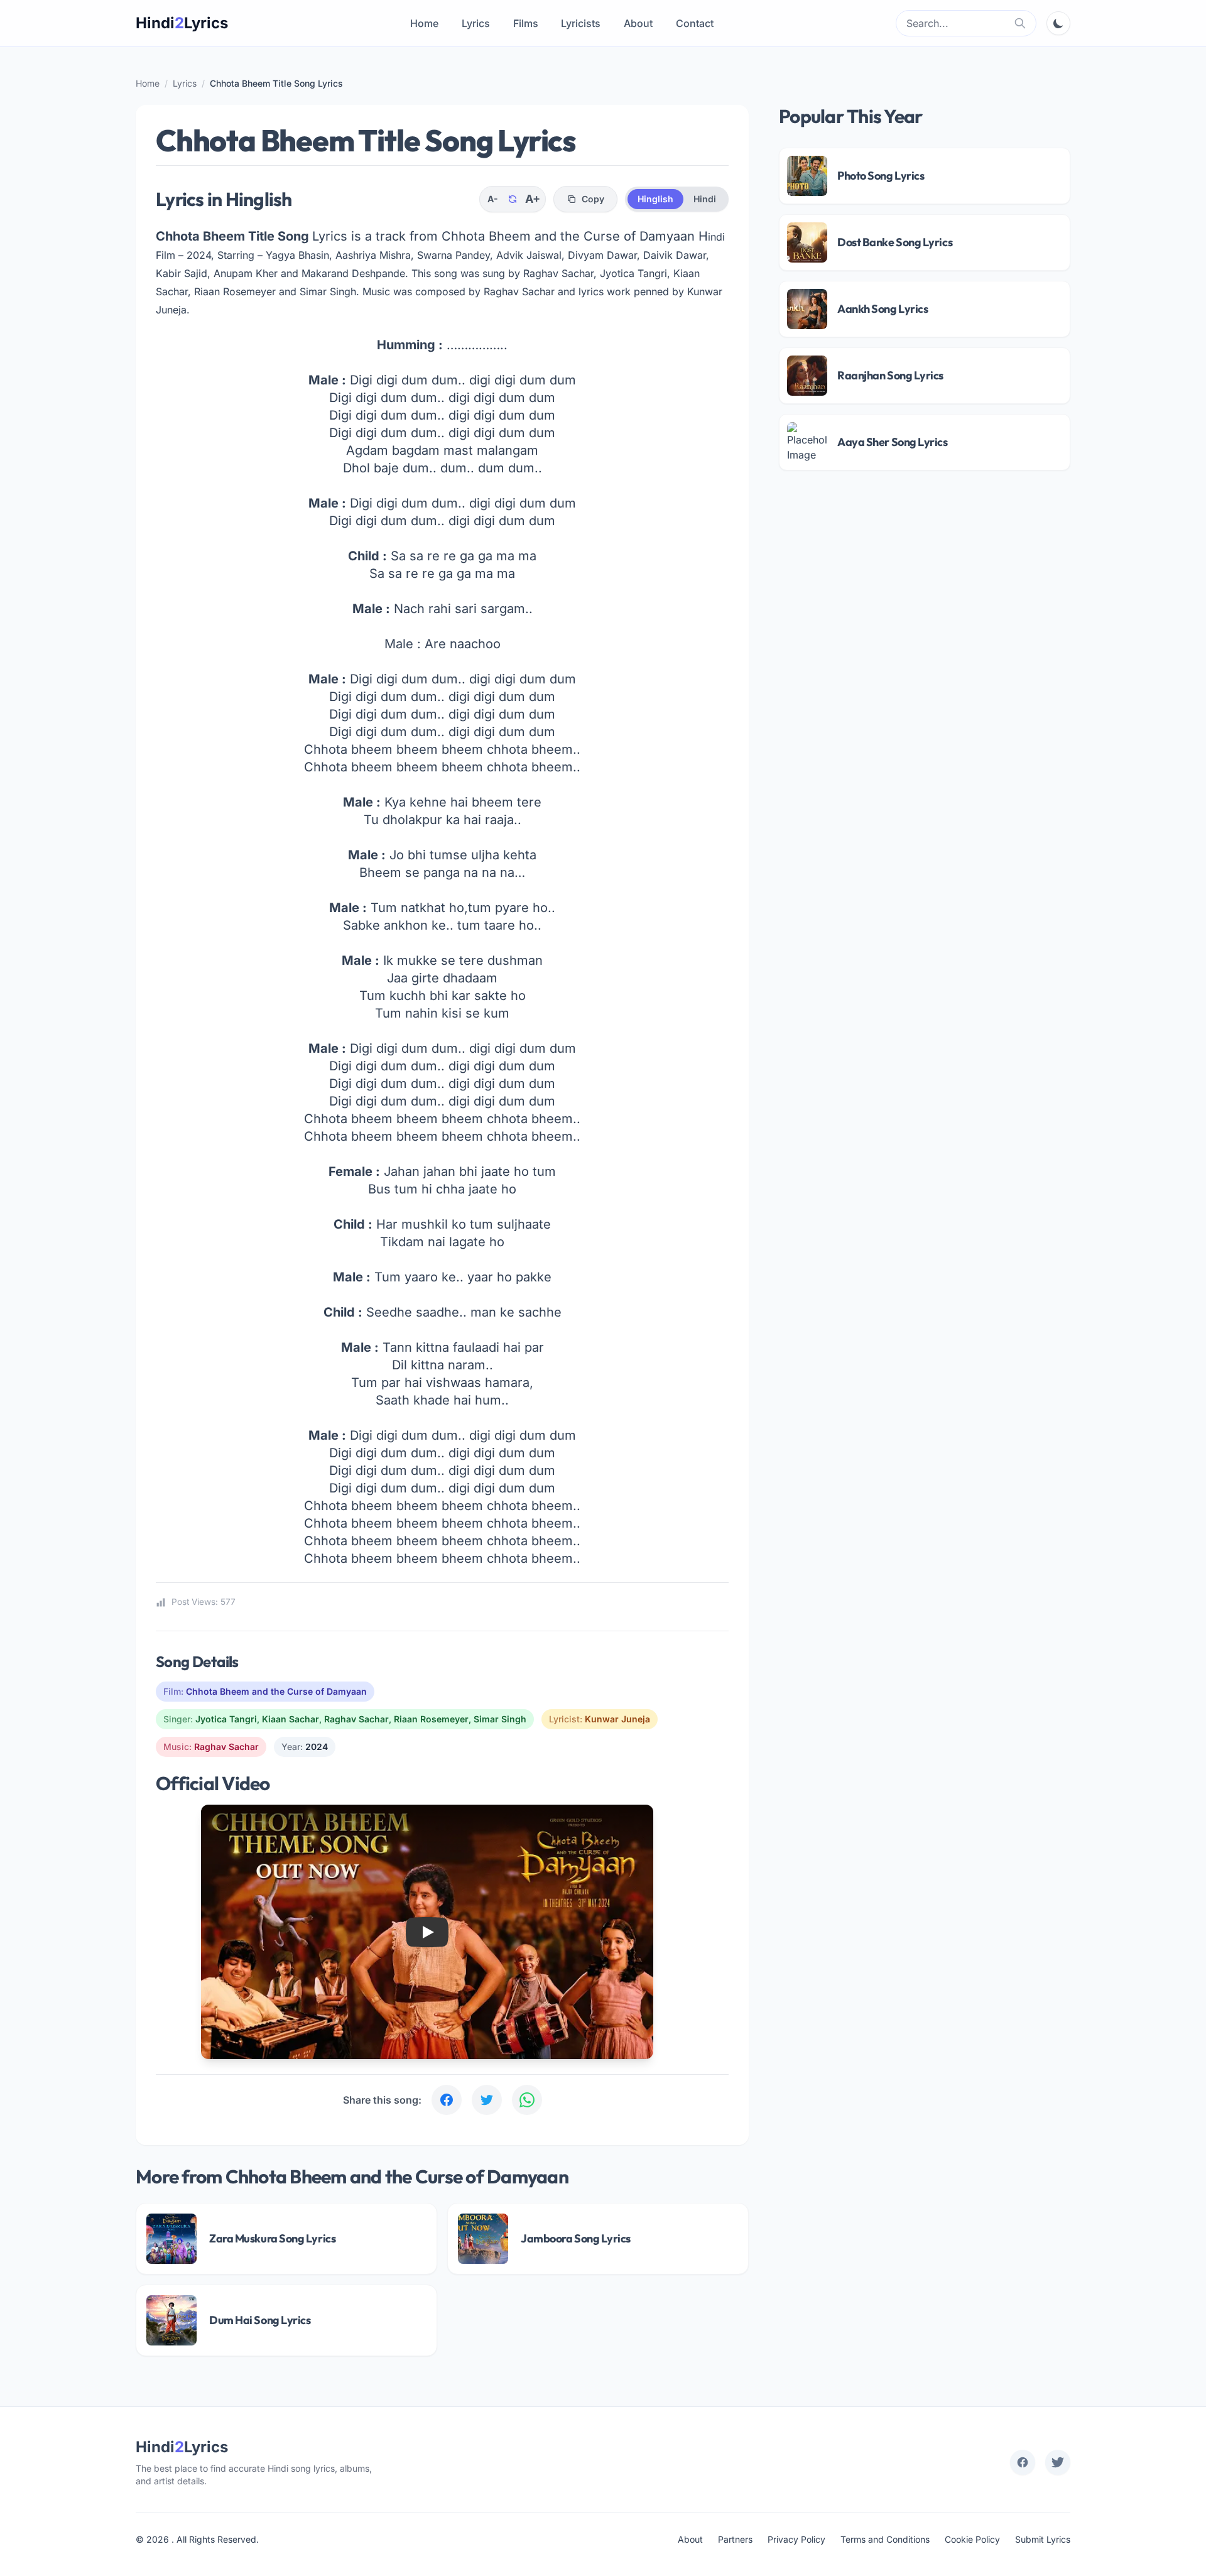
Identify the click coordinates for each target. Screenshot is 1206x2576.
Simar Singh (500, 1719)
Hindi (705, 199)
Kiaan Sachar (291, 1719)
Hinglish (655, 199)
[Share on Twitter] (487, 2100)
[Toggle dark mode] (1058, 23)
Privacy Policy (796, 2539)
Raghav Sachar (356, 1719)
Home (424, 23)
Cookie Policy (972, 2539)
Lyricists (581, 23)
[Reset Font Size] (513, 199)
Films (526, 23)
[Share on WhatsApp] (527, 2100)
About (638, 23)
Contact (695, 23)
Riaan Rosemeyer (431, 1719)
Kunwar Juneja (617, 1719)
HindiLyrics (182, 23)
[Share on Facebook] (447, 2100)
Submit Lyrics (1043, 2539)
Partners (735, 2539)
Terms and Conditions (885, 2539)
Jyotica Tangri (226, 1719)
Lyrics (476, 23)
